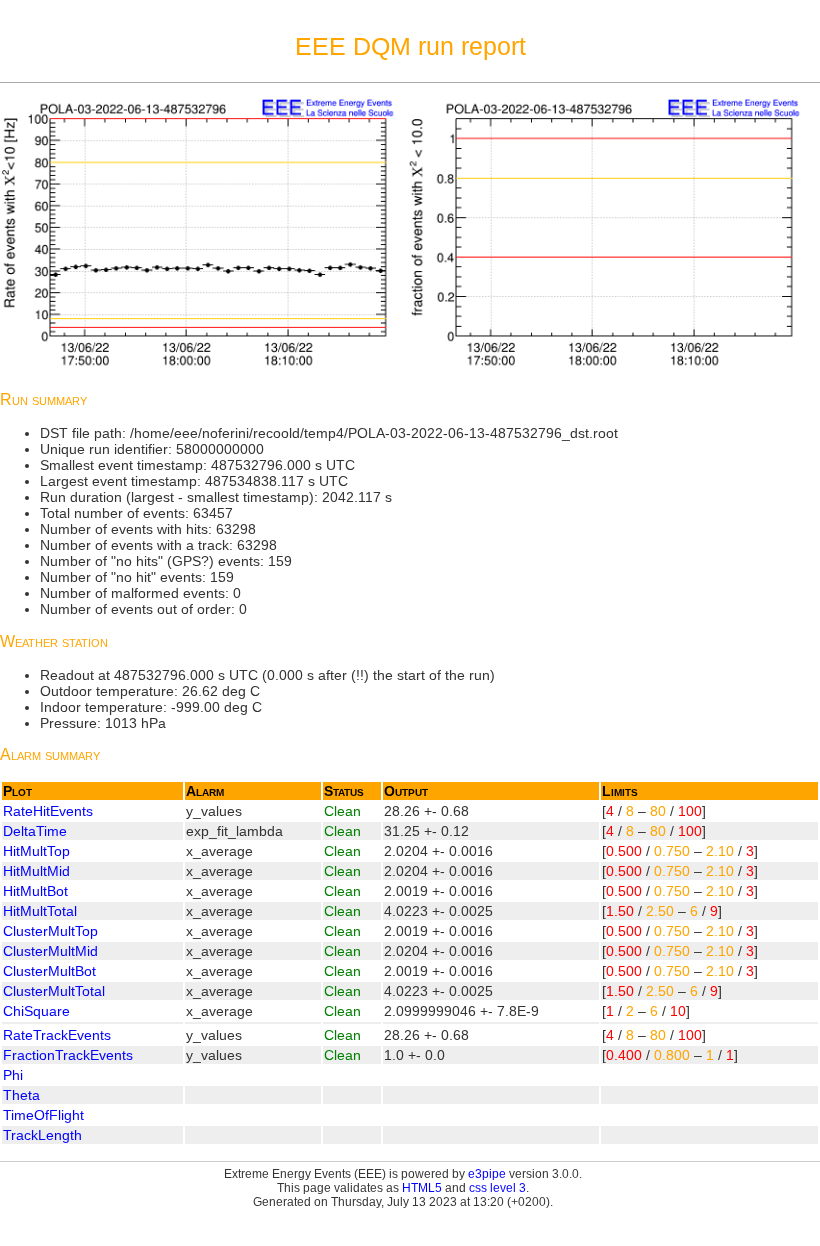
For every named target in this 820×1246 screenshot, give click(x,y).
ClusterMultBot (49, 971)
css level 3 (497, 1188)
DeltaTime (35, 831)
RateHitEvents (48, 811)
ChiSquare (36, 1011)
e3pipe (487, 1174)
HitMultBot (35, 891)
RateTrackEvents (57, 1035)
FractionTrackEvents (68, 1055)
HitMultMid (36, 871)
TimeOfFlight (43, 1115)
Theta (21, 1095)
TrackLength (42, 1135)
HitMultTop (36, 851)
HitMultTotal (40, 911)
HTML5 (422, 1188)
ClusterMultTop (50, 931)
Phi (13, 1075)
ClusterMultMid (50, 951)
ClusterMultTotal (54, 991)
